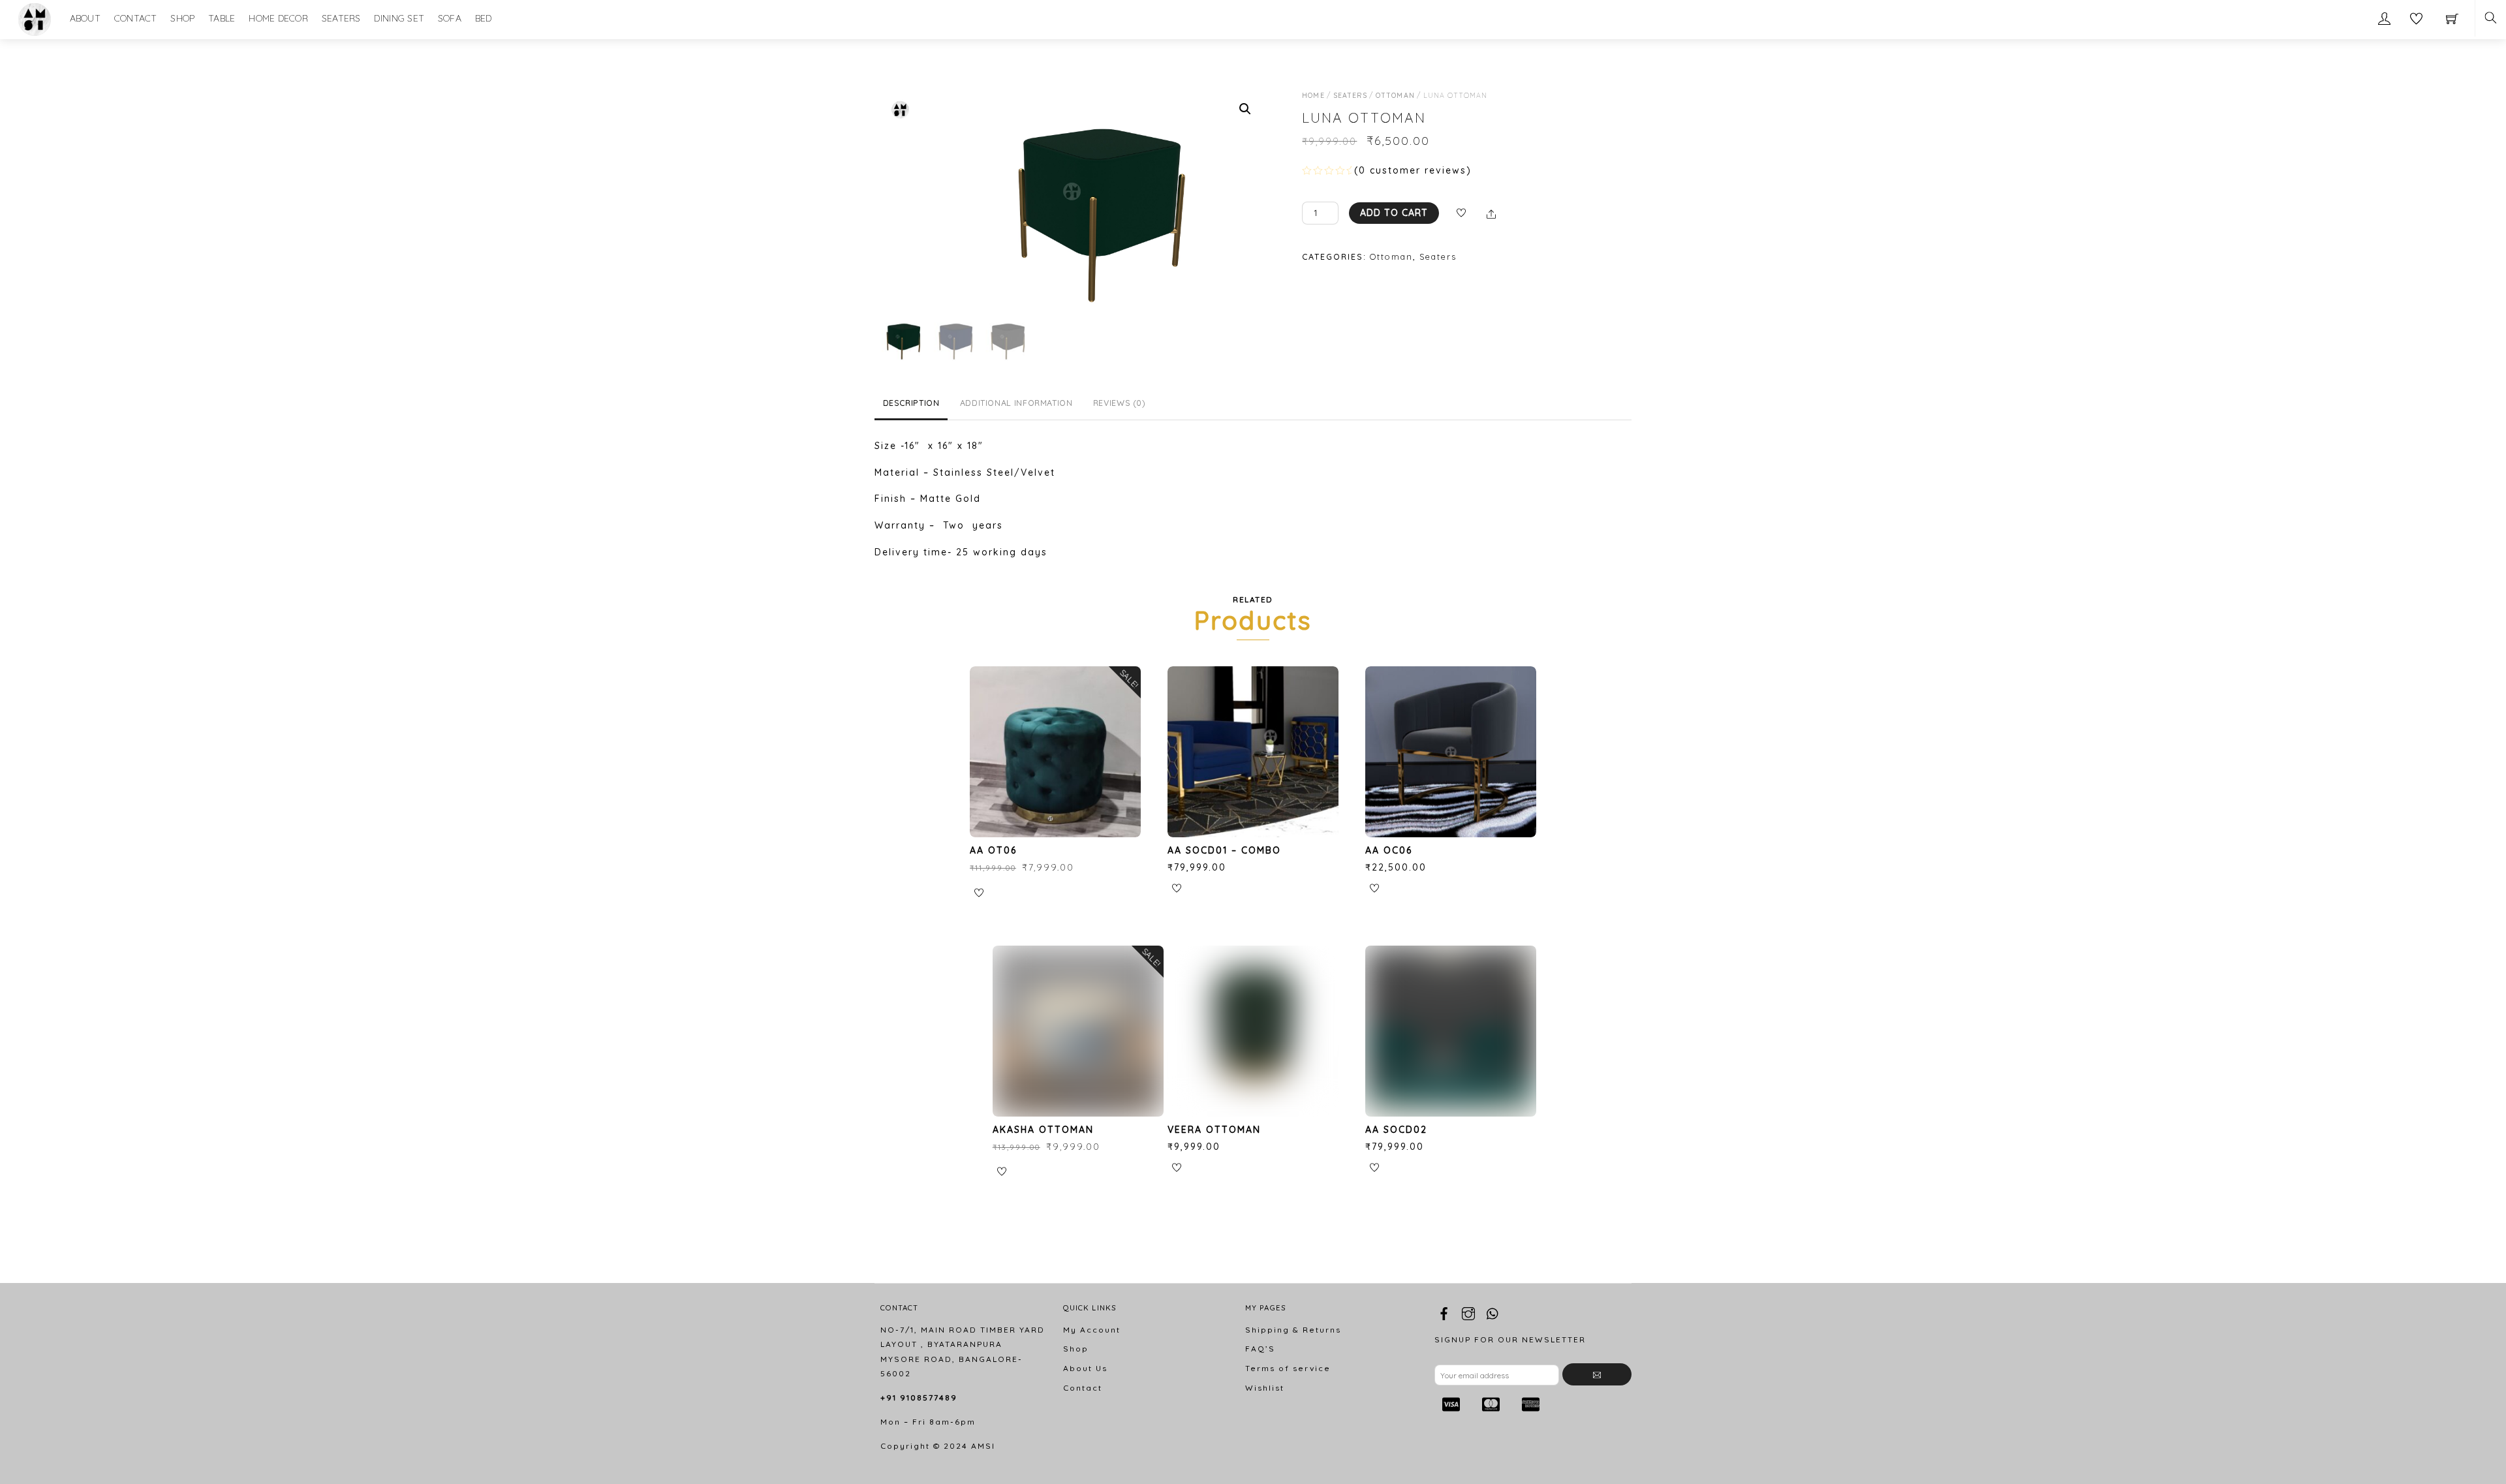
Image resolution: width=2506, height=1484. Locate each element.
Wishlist (1265, 1388)
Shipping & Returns (1293, 1330)
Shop (182, 18)
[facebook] (1444, 1311)
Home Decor (278, 18)
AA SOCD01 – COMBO (1224, 850)
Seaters (341, 18)
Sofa (450, 18)
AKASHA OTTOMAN (1043, 1130)
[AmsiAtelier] (35, 18)
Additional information (1016, 403)
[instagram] (1468, 1311)
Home (1313, 95)
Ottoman (1395, 95)
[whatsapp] (1493, 1311)
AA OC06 (1389, 850)
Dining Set (399, 18)
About (85, 18)
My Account (1092, 1330)
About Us (1085, 1368)
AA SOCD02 (1396, 1130)
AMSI (983, 1446)
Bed (484, 18)
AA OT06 (993, 850)
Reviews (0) (1120, 403)
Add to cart (1394, 213)
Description (911, 403)
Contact (136, 18)
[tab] (911, 404)
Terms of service (1288, 1368)
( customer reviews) (1413, 170)
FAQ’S (1260, 1349)
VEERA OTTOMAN (1214, 1130)
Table (222, 18)
